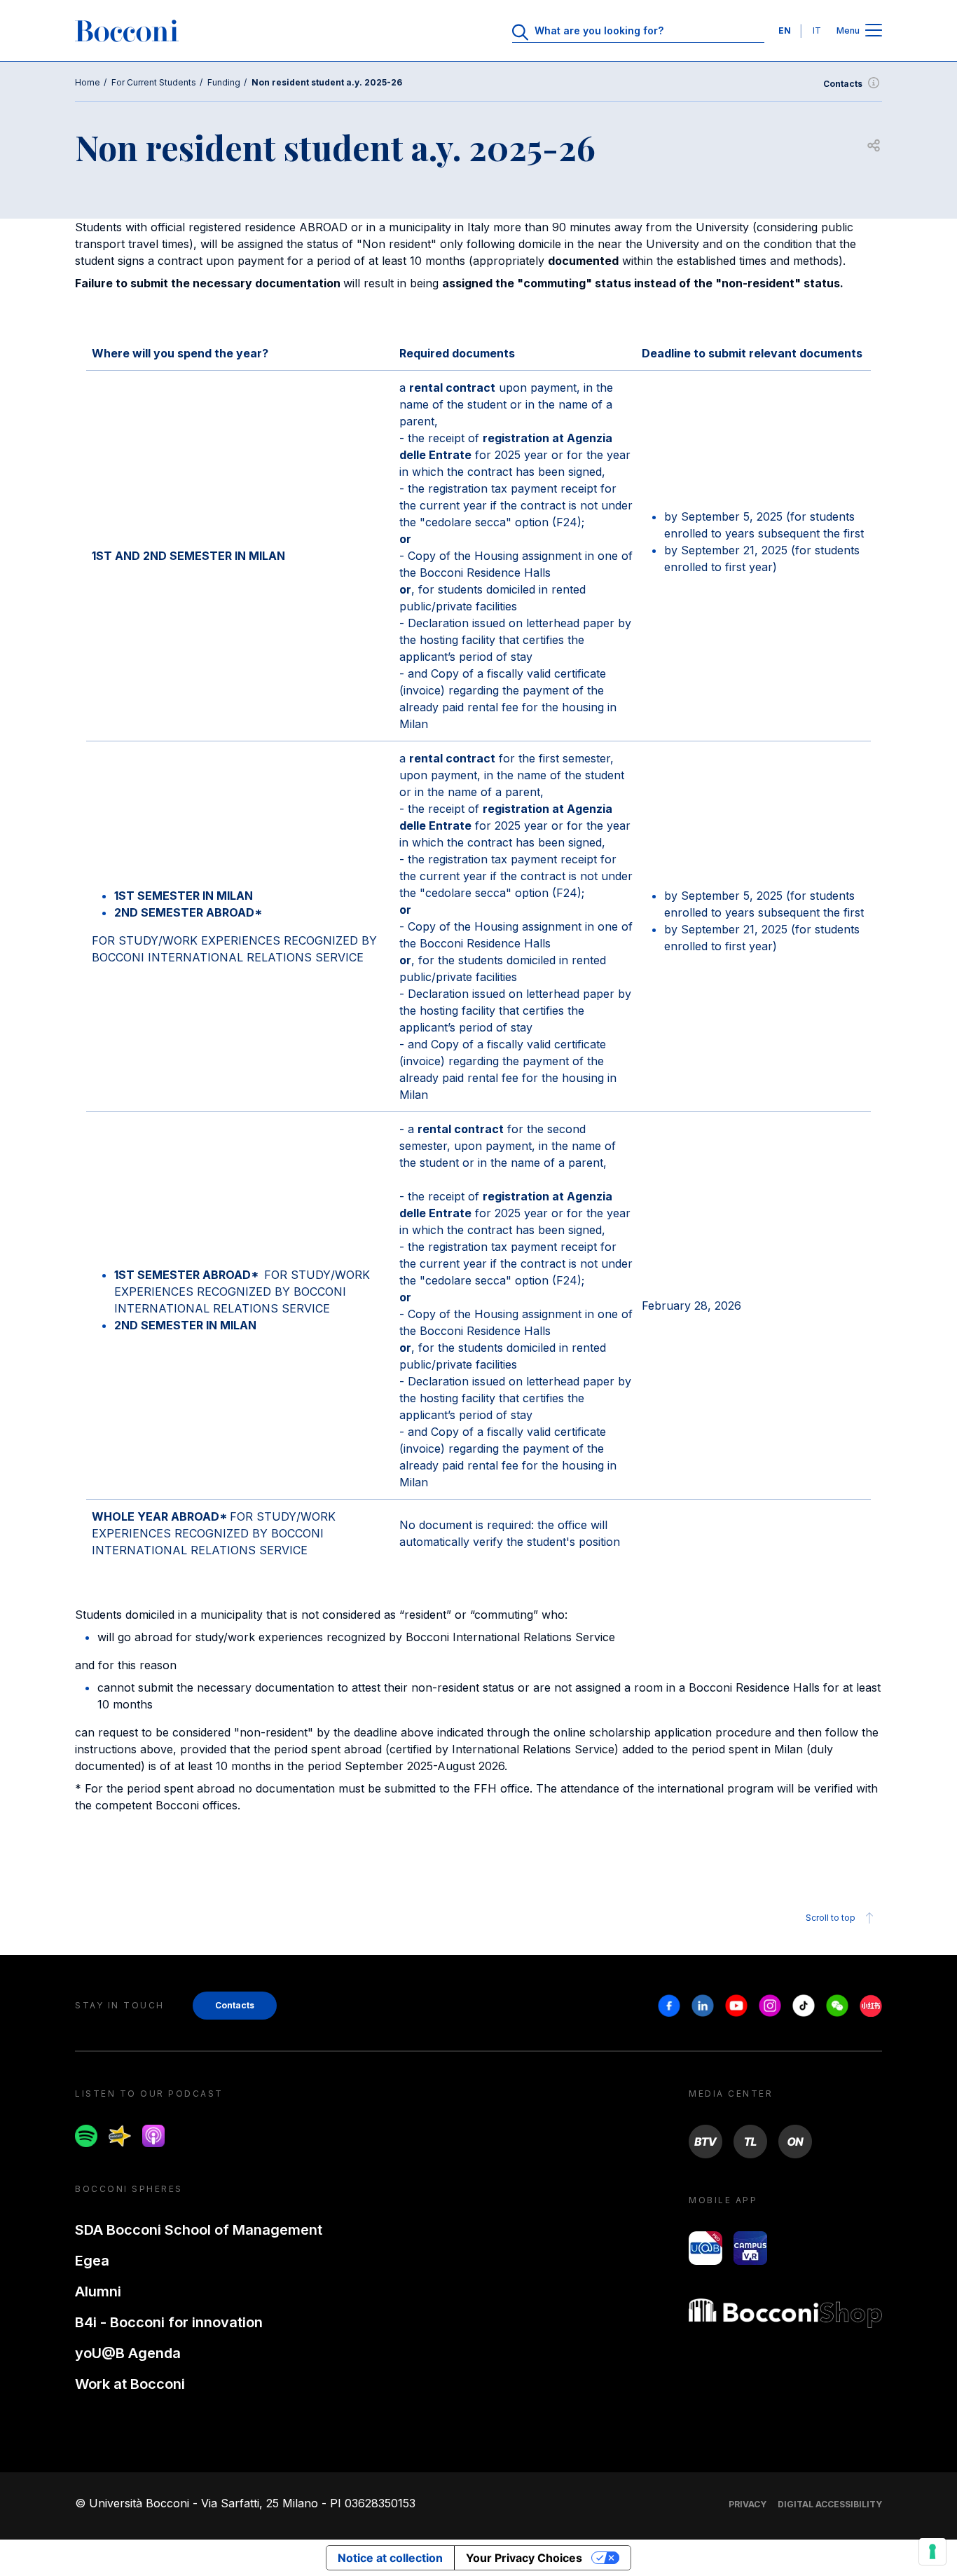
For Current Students (154, 82)
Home (88, 82)
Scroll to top (831, 1918)
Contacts (843, 84)
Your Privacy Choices (524, 2558)
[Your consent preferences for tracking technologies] (932, 2551)
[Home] (127, 31)
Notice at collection (390, 2558)
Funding (224, 82)
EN (785, 30)
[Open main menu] (874, 31)
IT (817, 30)
